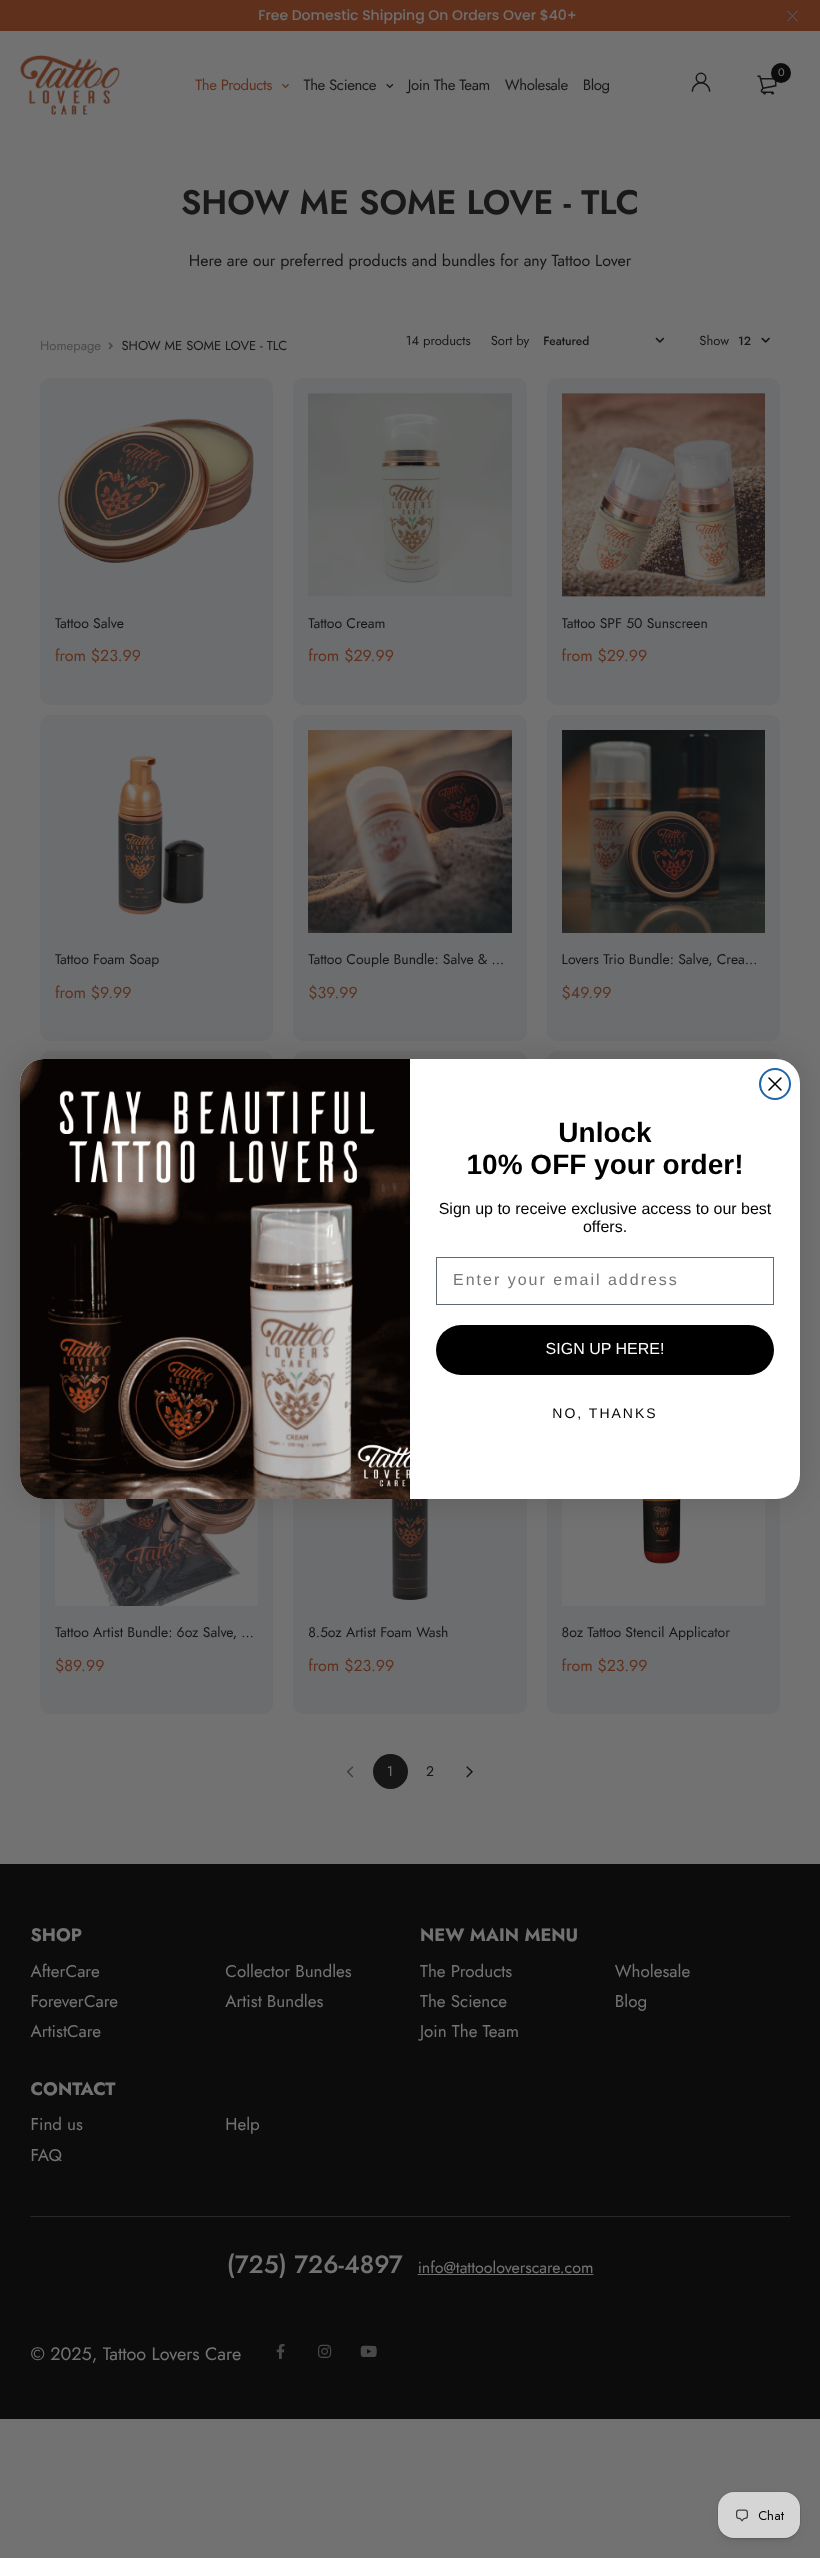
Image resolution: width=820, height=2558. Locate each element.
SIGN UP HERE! (605, 1349)
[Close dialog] (775, 1084)
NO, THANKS (604, 1413)
